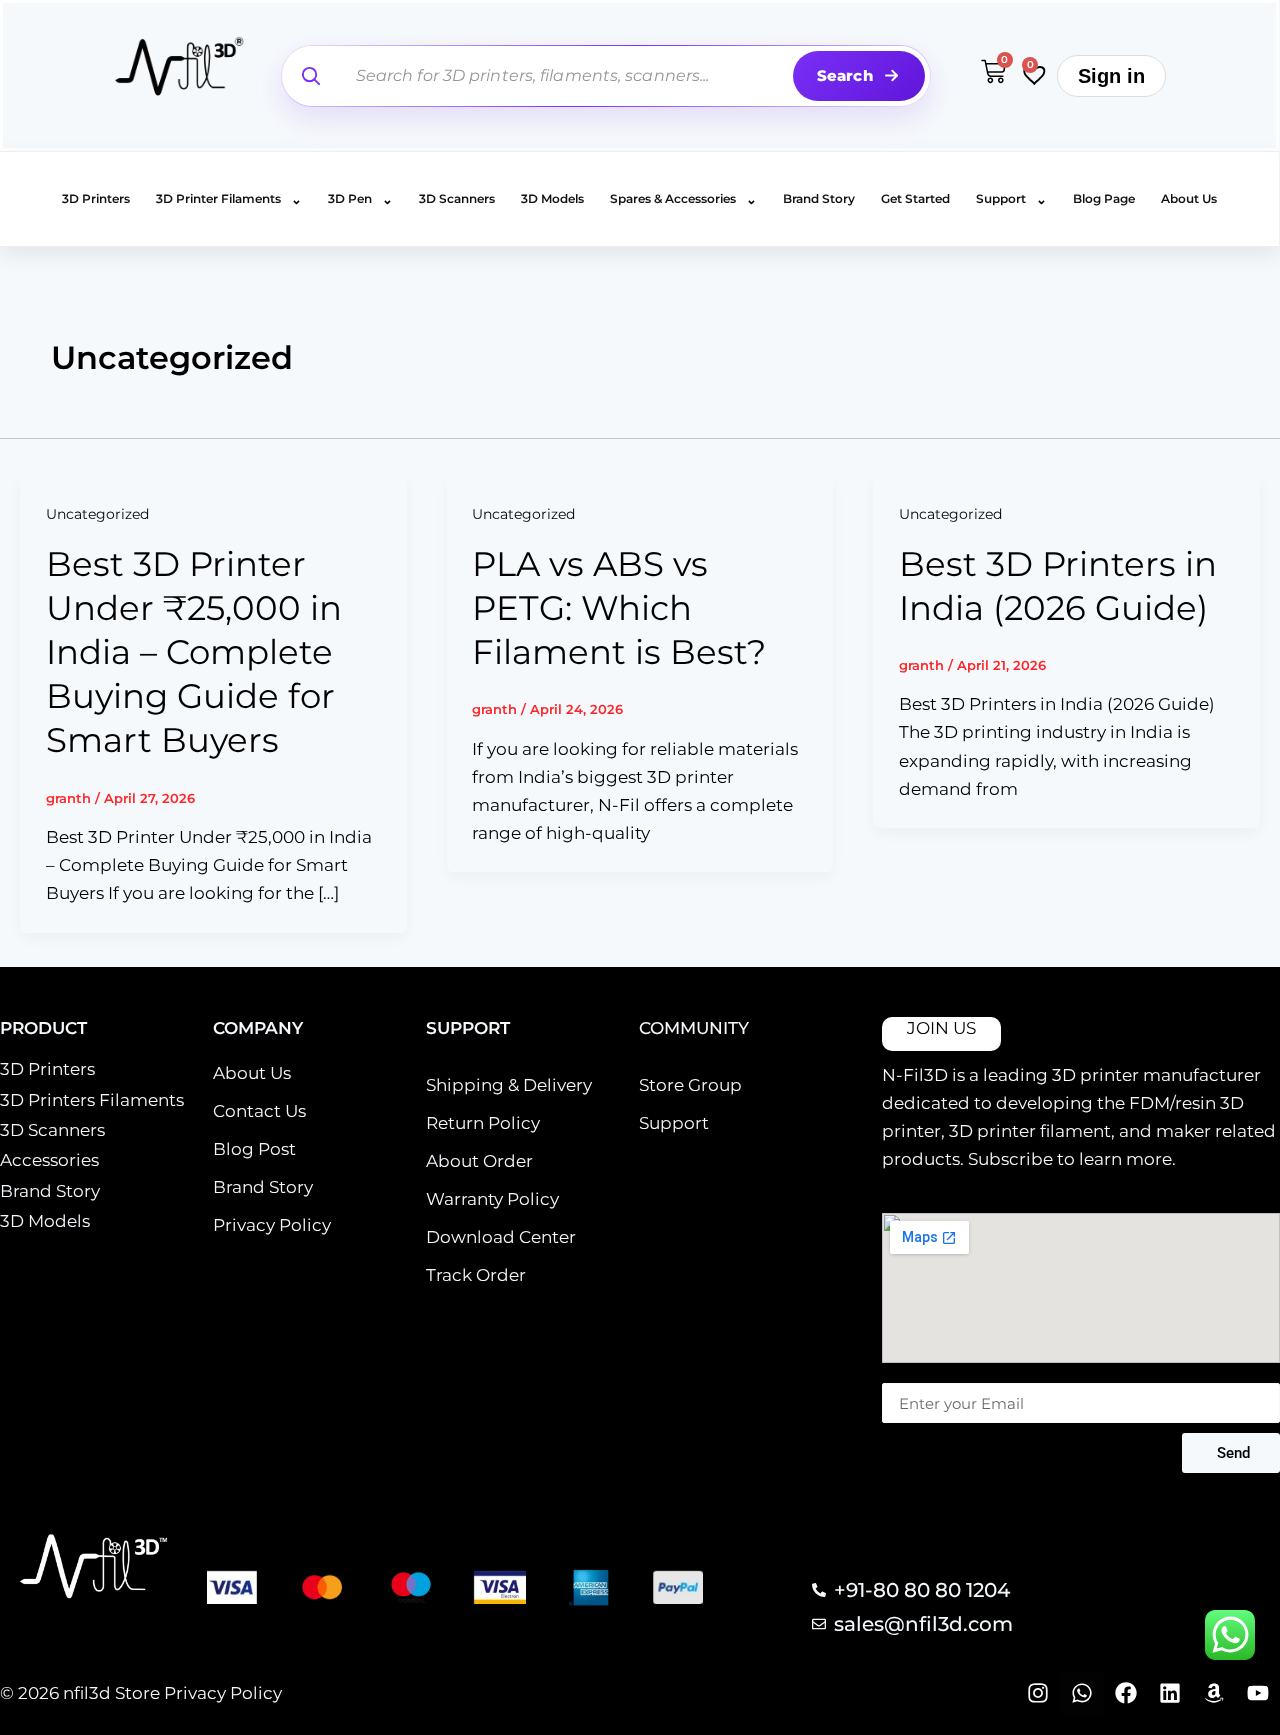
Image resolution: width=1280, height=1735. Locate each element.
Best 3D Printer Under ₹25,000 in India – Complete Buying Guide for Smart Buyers (194, 652)
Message (912, 1373)
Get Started (915, 198)
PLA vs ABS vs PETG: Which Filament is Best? (619, 608)
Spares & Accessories (683, 199)
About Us (1189, 198)
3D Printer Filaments (229, 199)
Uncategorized (97, 514)
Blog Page (1104, 198)
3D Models (552, 198)
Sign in (1111, 76)
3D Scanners (457, 198)
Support (1011, 199)
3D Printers (96, 198)
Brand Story (819, 198)
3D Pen (360, 199)
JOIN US (941, 1028)
